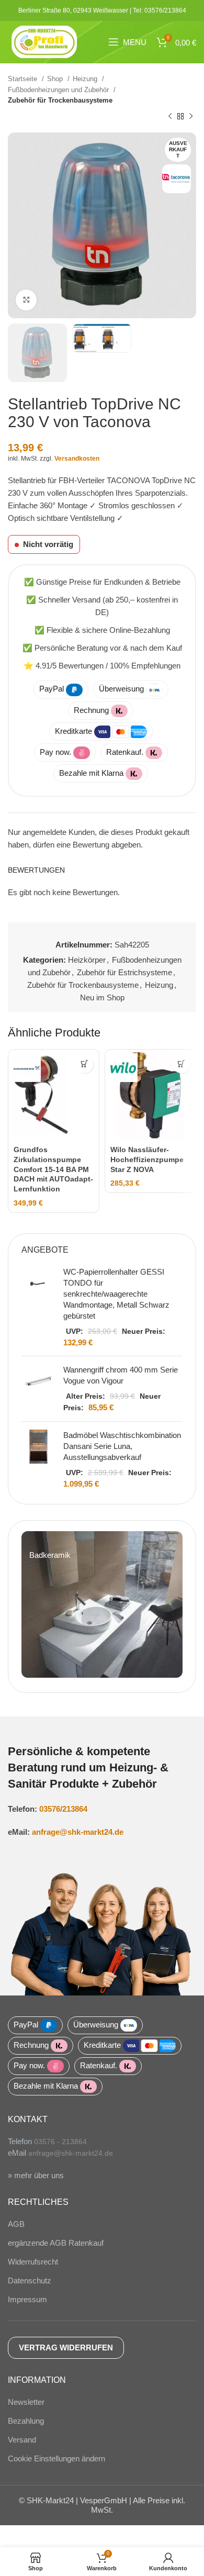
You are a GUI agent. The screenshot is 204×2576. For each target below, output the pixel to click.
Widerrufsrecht (33, 2262)
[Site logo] (44, 41)
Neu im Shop (102, 997)
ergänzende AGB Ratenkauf (56, 2243)
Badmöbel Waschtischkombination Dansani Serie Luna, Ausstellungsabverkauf (122, 1446)
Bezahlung (26, 2421)
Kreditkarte (73, 731)
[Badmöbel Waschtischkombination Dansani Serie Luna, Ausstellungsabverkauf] (38, 1459)
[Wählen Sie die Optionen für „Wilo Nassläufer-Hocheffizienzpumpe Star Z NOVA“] (181, 1064)
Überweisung (121, 689)
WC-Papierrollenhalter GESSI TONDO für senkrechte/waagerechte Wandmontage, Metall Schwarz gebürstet (116, 1294)
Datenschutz (30, 2281)
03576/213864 (63, 1809)
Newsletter (26, 2402)
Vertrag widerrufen (66, 2348)
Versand (22, 2440)
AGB (16, 2224)
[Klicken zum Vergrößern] (26, 300)
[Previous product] (170, 117)
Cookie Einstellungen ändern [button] (56, 2458)
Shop (56, 79)
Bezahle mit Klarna (91, 773)
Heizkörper (87, 960)
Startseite (24, 79)
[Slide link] (102, 1604)
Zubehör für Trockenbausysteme (60, 100)
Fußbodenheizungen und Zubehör (59, 90)
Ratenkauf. (125, 752)
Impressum (27, 2299)
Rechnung (91, 710)
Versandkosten (77, 459)
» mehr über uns (36, 2175)
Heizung (86, 79)
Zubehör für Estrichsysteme (124, 972)
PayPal (52, 689)
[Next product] (191, 117)
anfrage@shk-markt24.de (78, 1832)
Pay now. (55, 752)
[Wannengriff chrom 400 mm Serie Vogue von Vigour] (38, 1389)
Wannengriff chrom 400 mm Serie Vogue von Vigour (121, 1375)
